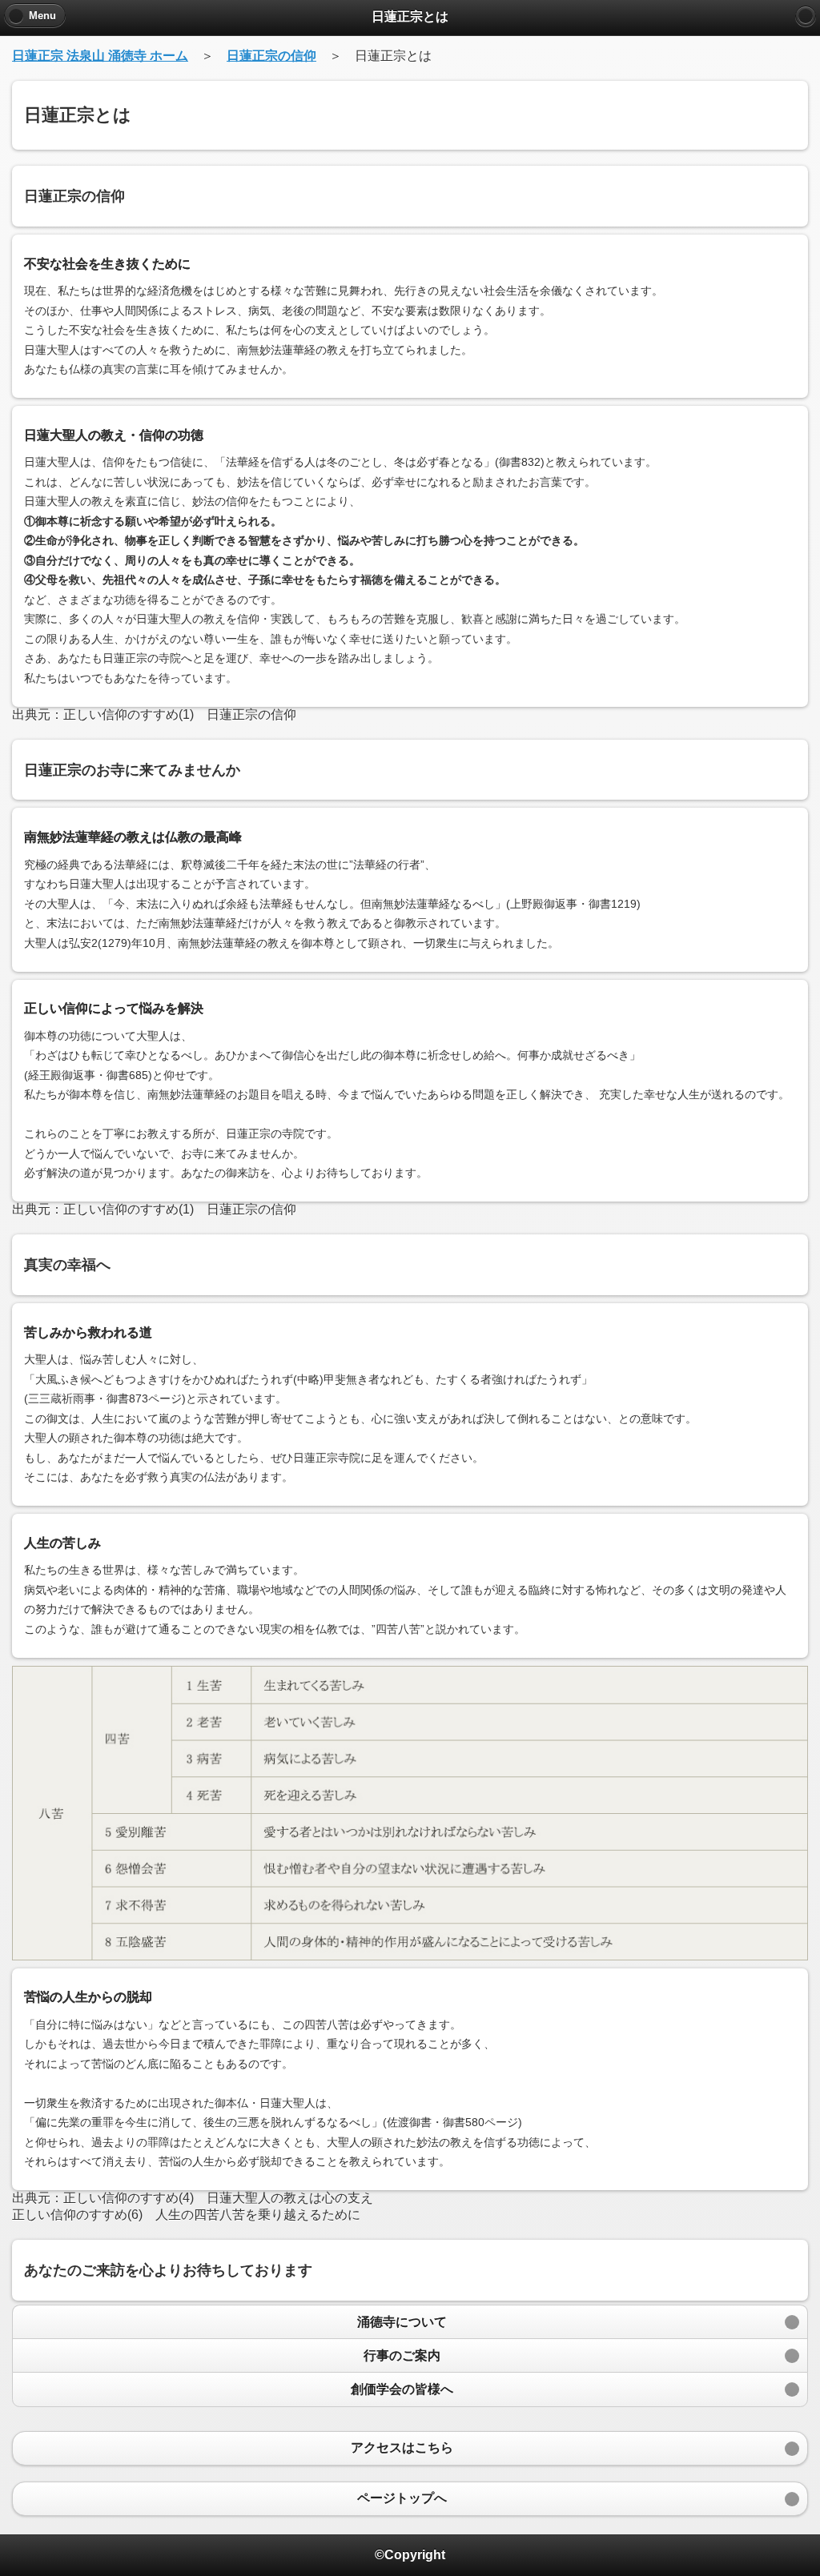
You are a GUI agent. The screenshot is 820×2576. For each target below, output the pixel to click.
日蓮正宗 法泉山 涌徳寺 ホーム (100, 56)
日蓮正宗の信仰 (271, 56)
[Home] (806, 16)
